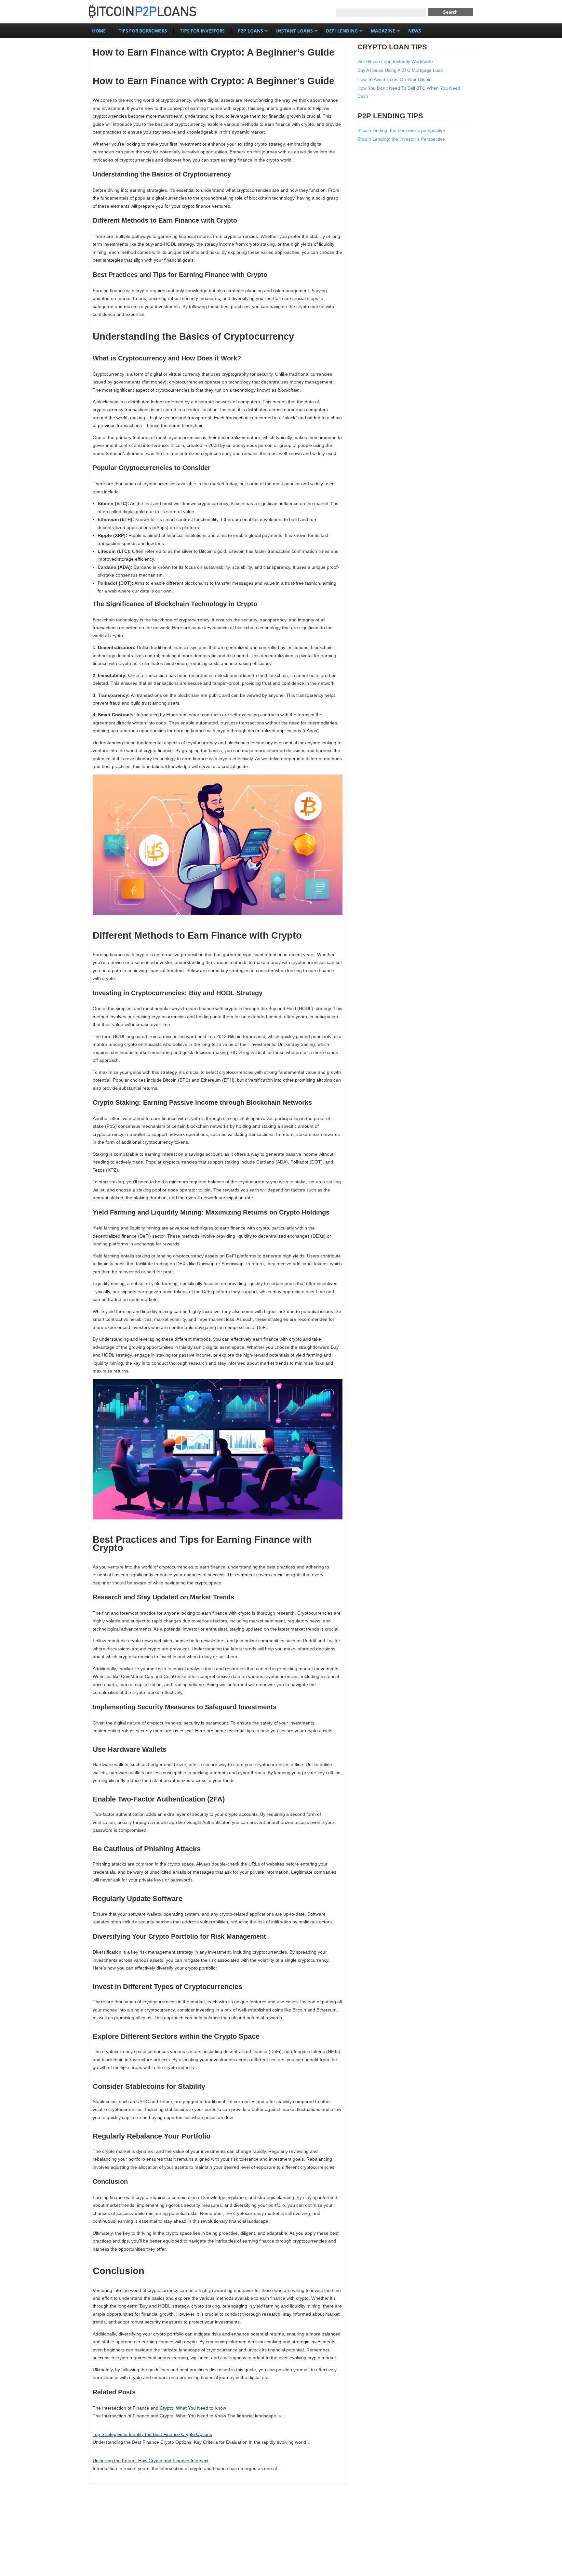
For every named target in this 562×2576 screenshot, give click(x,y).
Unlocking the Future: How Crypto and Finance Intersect (151, 2461)
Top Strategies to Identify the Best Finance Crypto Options (152, 2434)
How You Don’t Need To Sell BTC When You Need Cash (409, 92)
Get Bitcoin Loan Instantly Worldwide (395, 61)
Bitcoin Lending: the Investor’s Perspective (401, 139)
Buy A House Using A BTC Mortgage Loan (400, 70)
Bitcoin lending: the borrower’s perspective (401, 130)
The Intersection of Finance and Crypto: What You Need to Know (159, 2408)
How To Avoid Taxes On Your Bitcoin (395, 79)
